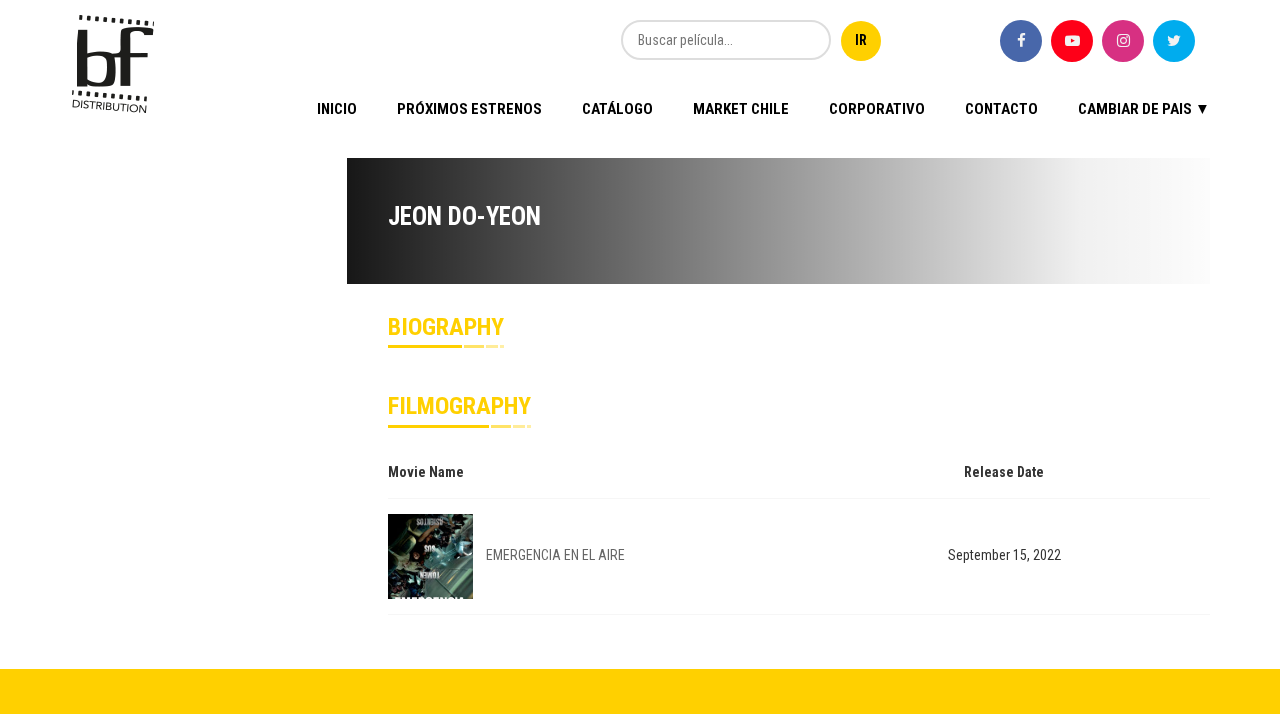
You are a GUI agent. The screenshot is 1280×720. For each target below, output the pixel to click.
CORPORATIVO (877, 109)
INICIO (337, 109)
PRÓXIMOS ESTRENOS (469, 109)
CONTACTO (1001, 109)
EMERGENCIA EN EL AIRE (555, 555)
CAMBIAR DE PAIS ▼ (1144, 109)
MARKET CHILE (741, 109)
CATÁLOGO (617, 109)
